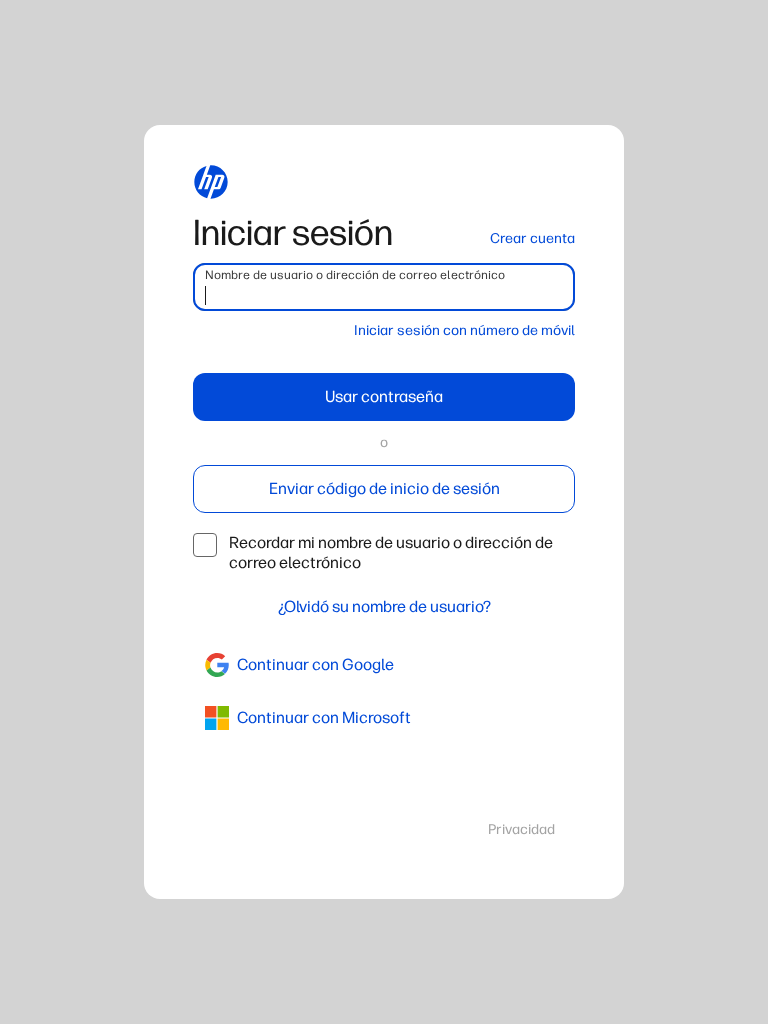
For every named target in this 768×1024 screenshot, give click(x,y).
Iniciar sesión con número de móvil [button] (464, 330)
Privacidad (521, 829)
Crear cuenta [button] (532, 238)
